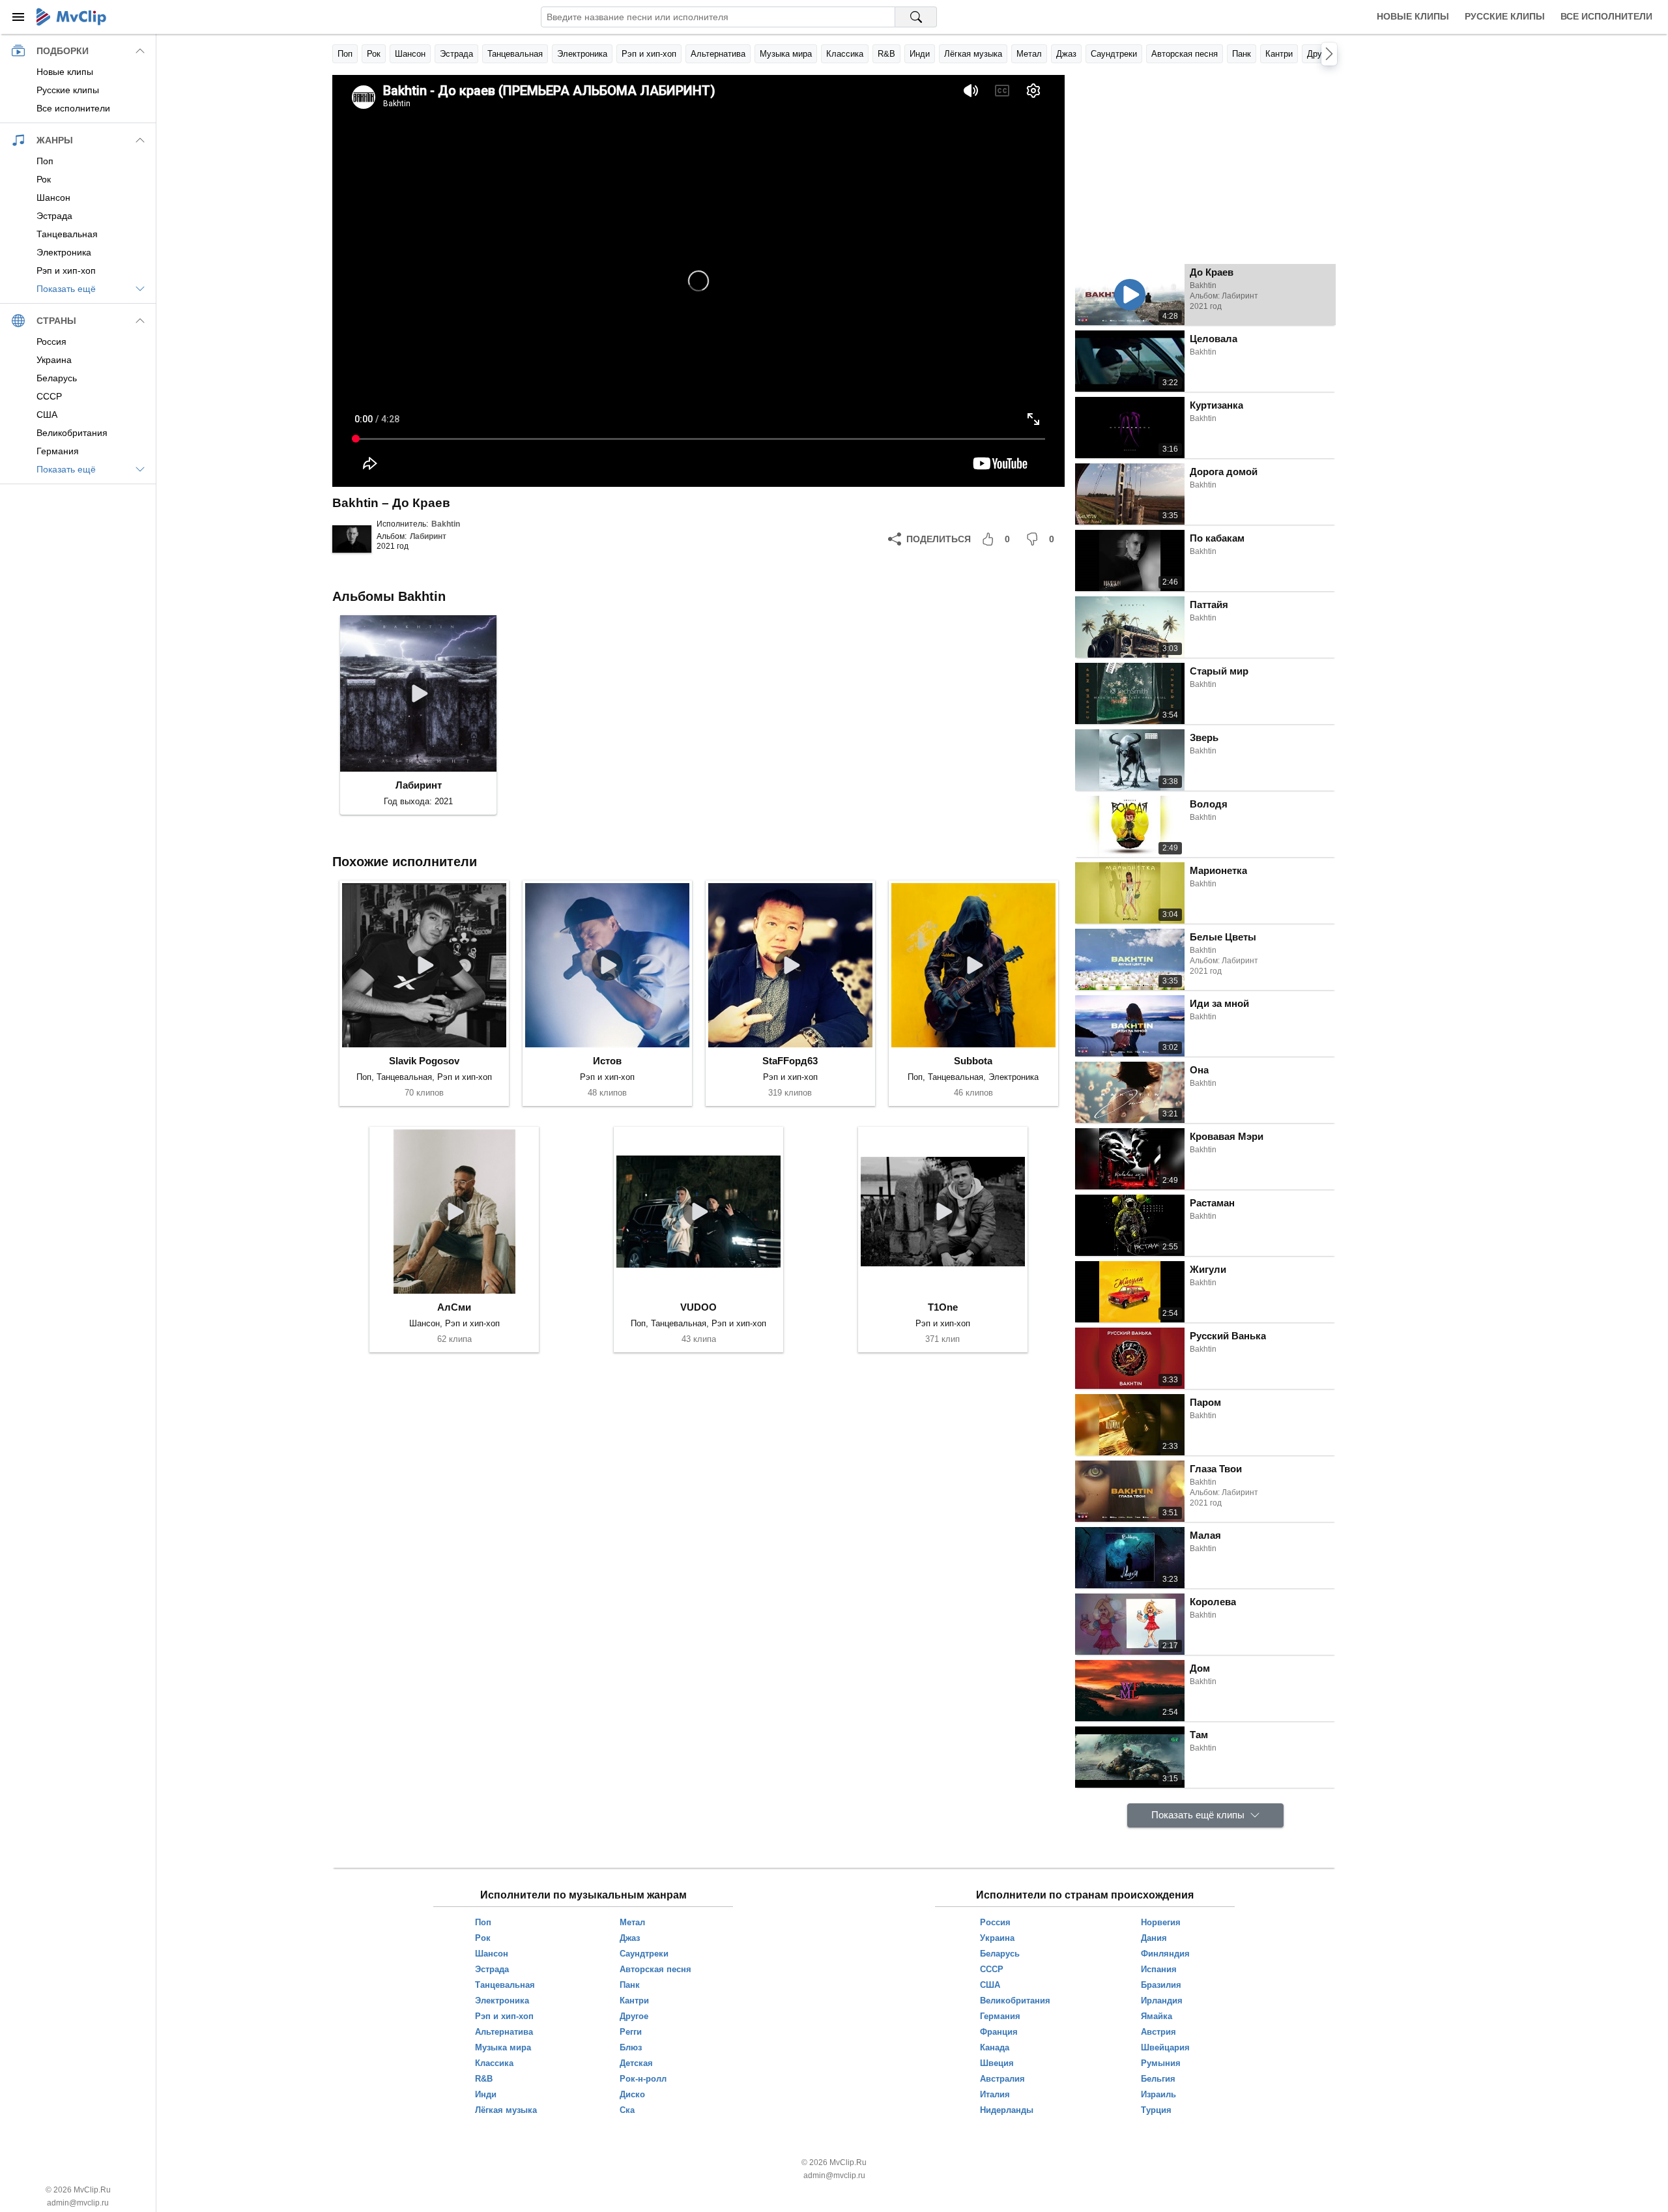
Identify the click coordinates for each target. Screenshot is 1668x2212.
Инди (920, 54)
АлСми (454, 1307)
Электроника (582, 54)
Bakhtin (446, 524)
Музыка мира (786, 54)
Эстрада (456, 54)
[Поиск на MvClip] (916, 17)
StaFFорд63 (790, 1061)
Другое (1321, 54)
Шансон (410, 54)
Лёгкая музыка (973, 54)
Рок (374, 54)
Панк (1242, 54)
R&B (886, 54)
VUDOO (698, 1307)
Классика (845, 54)
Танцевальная (515, 54)
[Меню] (18, 17)
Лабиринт (428, 536)
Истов (607, 1061)
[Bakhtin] (352, 539)
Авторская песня (1185, 54)
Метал (1029, 54)
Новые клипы (1413, 16)
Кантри (1279, 54)
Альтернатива (718, 54)
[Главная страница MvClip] (71, 17)
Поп (345, 54)
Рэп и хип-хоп (649, 54)
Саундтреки (1114, 54)
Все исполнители (1606, 16)
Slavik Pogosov (424, 1061)
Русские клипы (1505, 16)
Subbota (973, 1061)
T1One (943, 1307)
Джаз (1066, 54)
